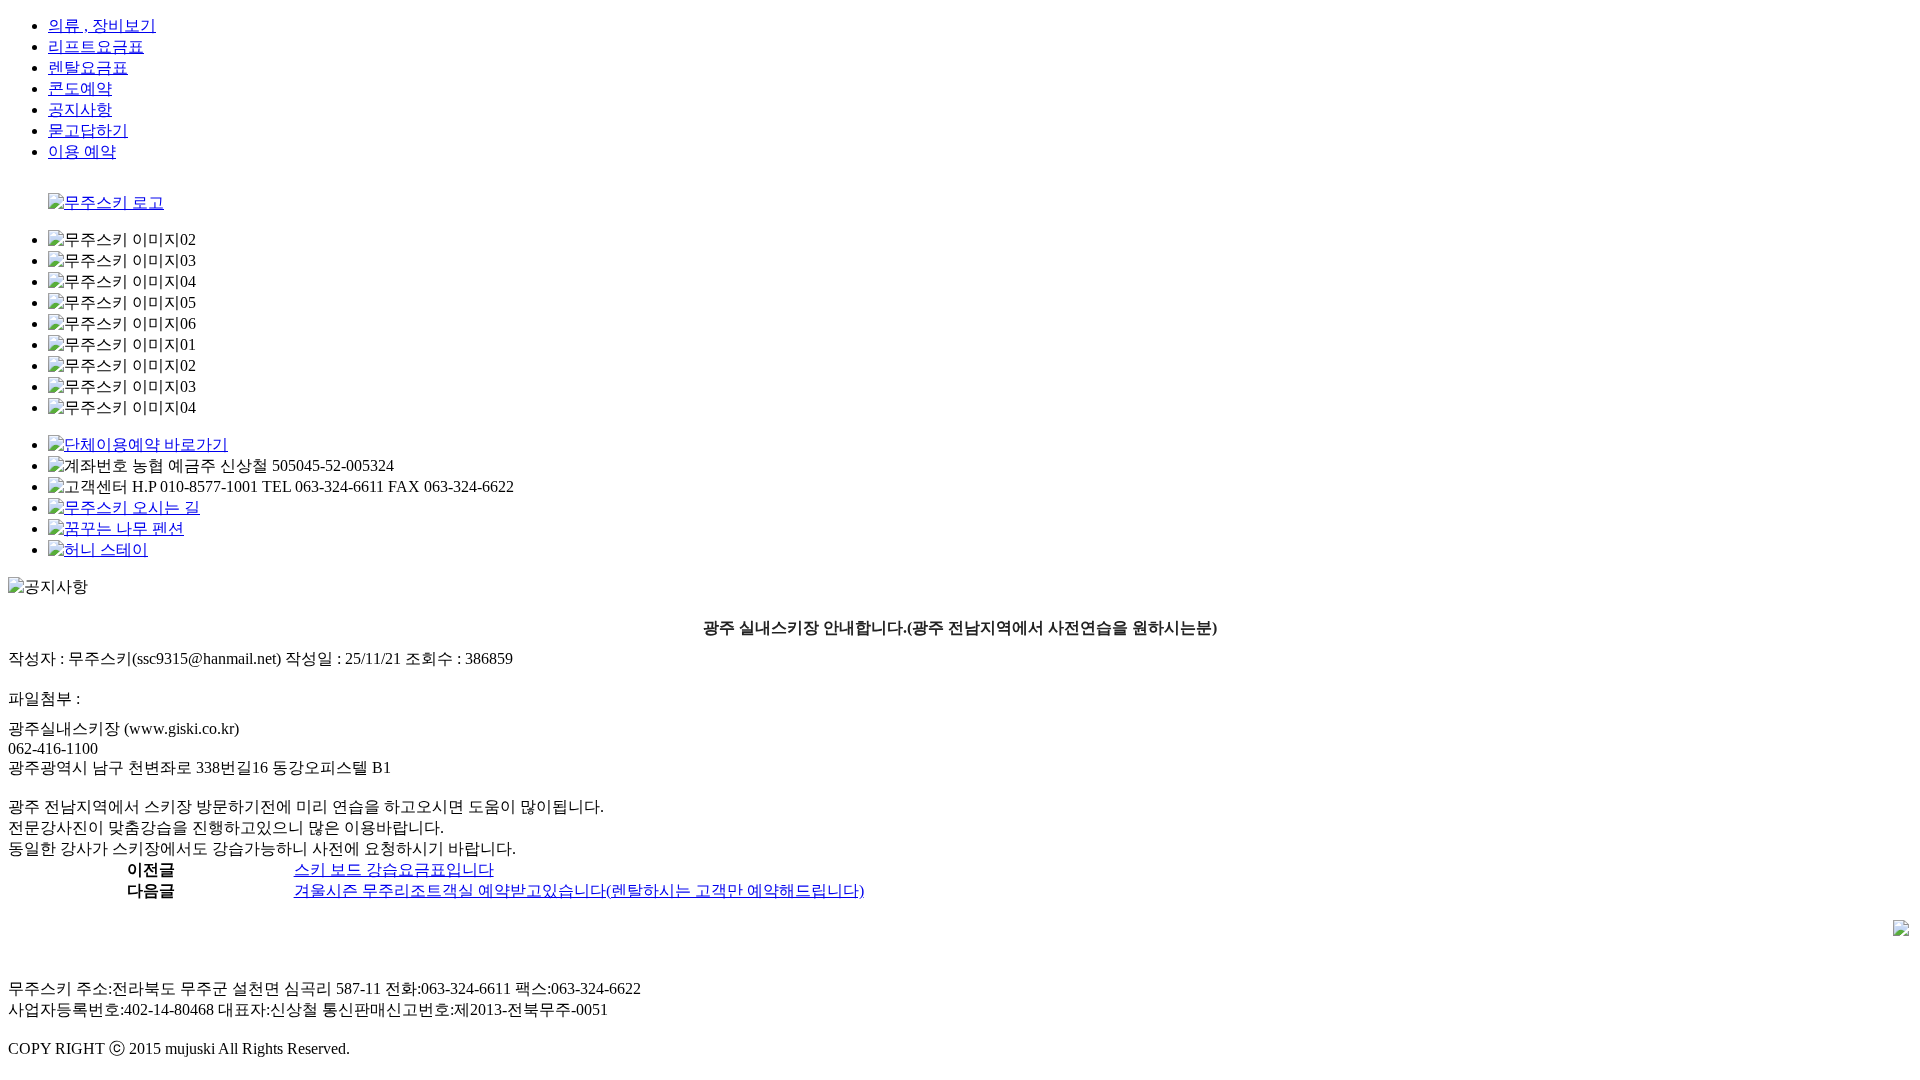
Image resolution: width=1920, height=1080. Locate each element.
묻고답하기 (88, 130)
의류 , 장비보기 (102, 25)
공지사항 (80, 109)
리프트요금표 (96, 46)
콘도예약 (80, 88)
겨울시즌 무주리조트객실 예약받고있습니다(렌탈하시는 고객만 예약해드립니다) (579, 890)
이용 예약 (82, 151)
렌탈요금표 (88, 67)
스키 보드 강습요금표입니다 (394, 869)
